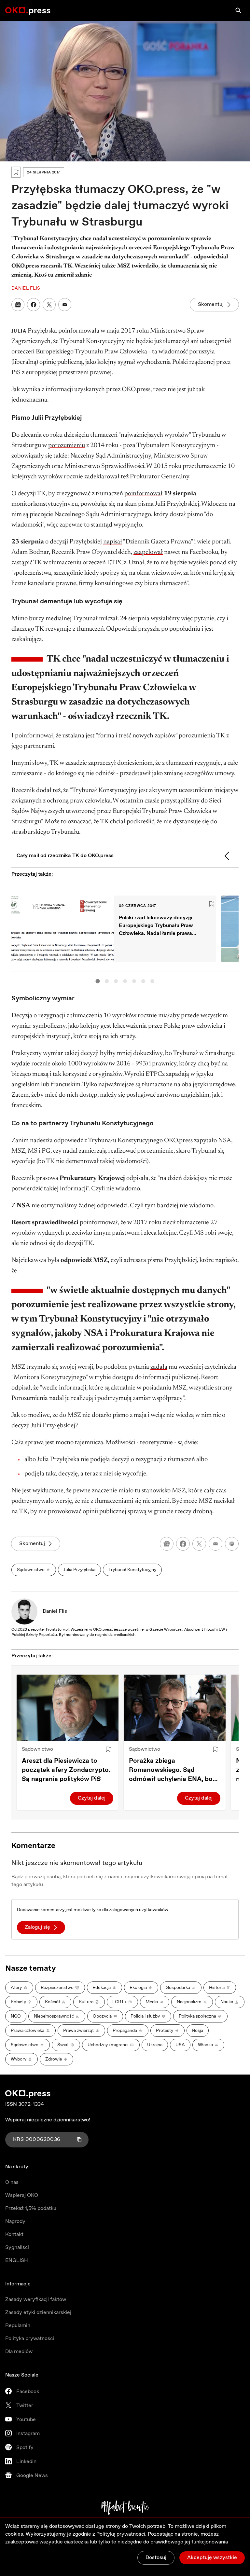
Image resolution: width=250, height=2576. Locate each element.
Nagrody (15, 2221)
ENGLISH (17, 2261)
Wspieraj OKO (22, 2195)
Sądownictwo (37, 1749)
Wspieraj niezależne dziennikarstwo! (48, 2120)
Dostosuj (156, 2558)
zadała (159, 1367)
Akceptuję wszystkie (212, 2558)
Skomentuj (211, 304)
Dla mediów (19, 2352)
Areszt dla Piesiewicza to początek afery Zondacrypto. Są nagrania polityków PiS (66, 1770)
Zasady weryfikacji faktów (36, 2300)
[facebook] (183, 1544)
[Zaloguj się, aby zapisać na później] (108, 1749)
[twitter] (199, 1544)
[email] (215, 1544)
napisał (113, 542)
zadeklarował (102, 477)
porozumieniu (67, 445)
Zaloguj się (37, 1927)
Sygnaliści (17, 2247)
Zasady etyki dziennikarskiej (38, 2313)
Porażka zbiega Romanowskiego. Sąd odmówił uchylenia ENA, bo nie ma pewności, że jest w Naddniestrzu (171, 1770)
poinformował (143, 494)
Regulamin (18, 2326)
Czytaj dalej (92, 1798)
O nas (12, 2182)
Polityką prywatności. (121, 2534)
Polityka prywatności (30, 2339)
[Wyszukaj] (238, 10)
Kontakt (14, 2234)
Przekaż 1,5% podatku (31, 2208)
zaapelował (148, 552)
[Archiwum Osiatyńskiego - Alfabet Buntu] (125, 2508)
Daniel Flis (55, 1611)
